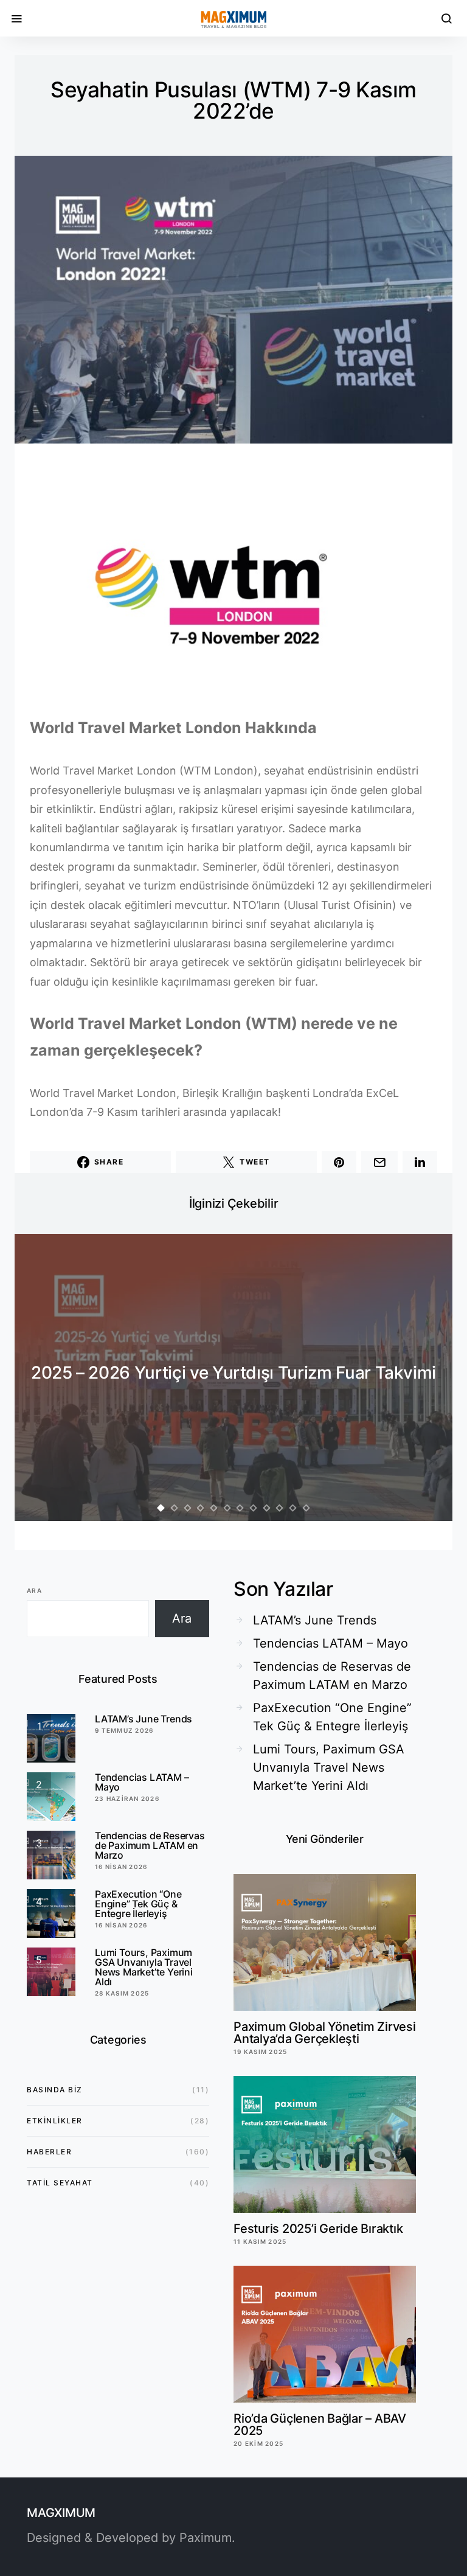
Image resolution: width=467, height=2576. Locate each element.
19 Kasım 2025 (260, 2052)
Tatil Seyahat (60, 2183)
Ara (34, 1590)
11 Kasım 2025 (260, 2241)
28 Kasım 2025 (122, 1993)
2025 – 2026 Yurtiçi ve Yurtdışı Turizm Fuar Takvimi (233, 1373)
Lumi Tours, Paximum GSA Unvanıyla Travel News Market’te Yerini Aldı (144, 1967)
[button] (161, 1508)
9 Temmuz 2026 (124, 1730)
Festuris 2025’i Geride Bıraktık (318, 2229)
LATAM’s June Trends (144, 1719)
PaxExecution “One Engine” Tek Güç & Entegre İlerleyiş (138, 1904)
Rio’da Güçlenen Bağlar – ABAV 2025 (320, 2425)
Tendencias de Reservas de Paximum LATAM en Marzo (150, 1845)
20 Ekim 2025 (258, 2443)
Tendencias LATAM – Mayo (142, 1782)
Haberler (49, 2152)
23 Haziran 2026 (127, 1798)
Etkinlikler (55, 2121)
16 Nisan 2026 (121, 1867)
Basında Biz (55, 2090)
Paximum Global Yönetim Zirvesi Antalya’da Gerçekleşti (325, 2033)
